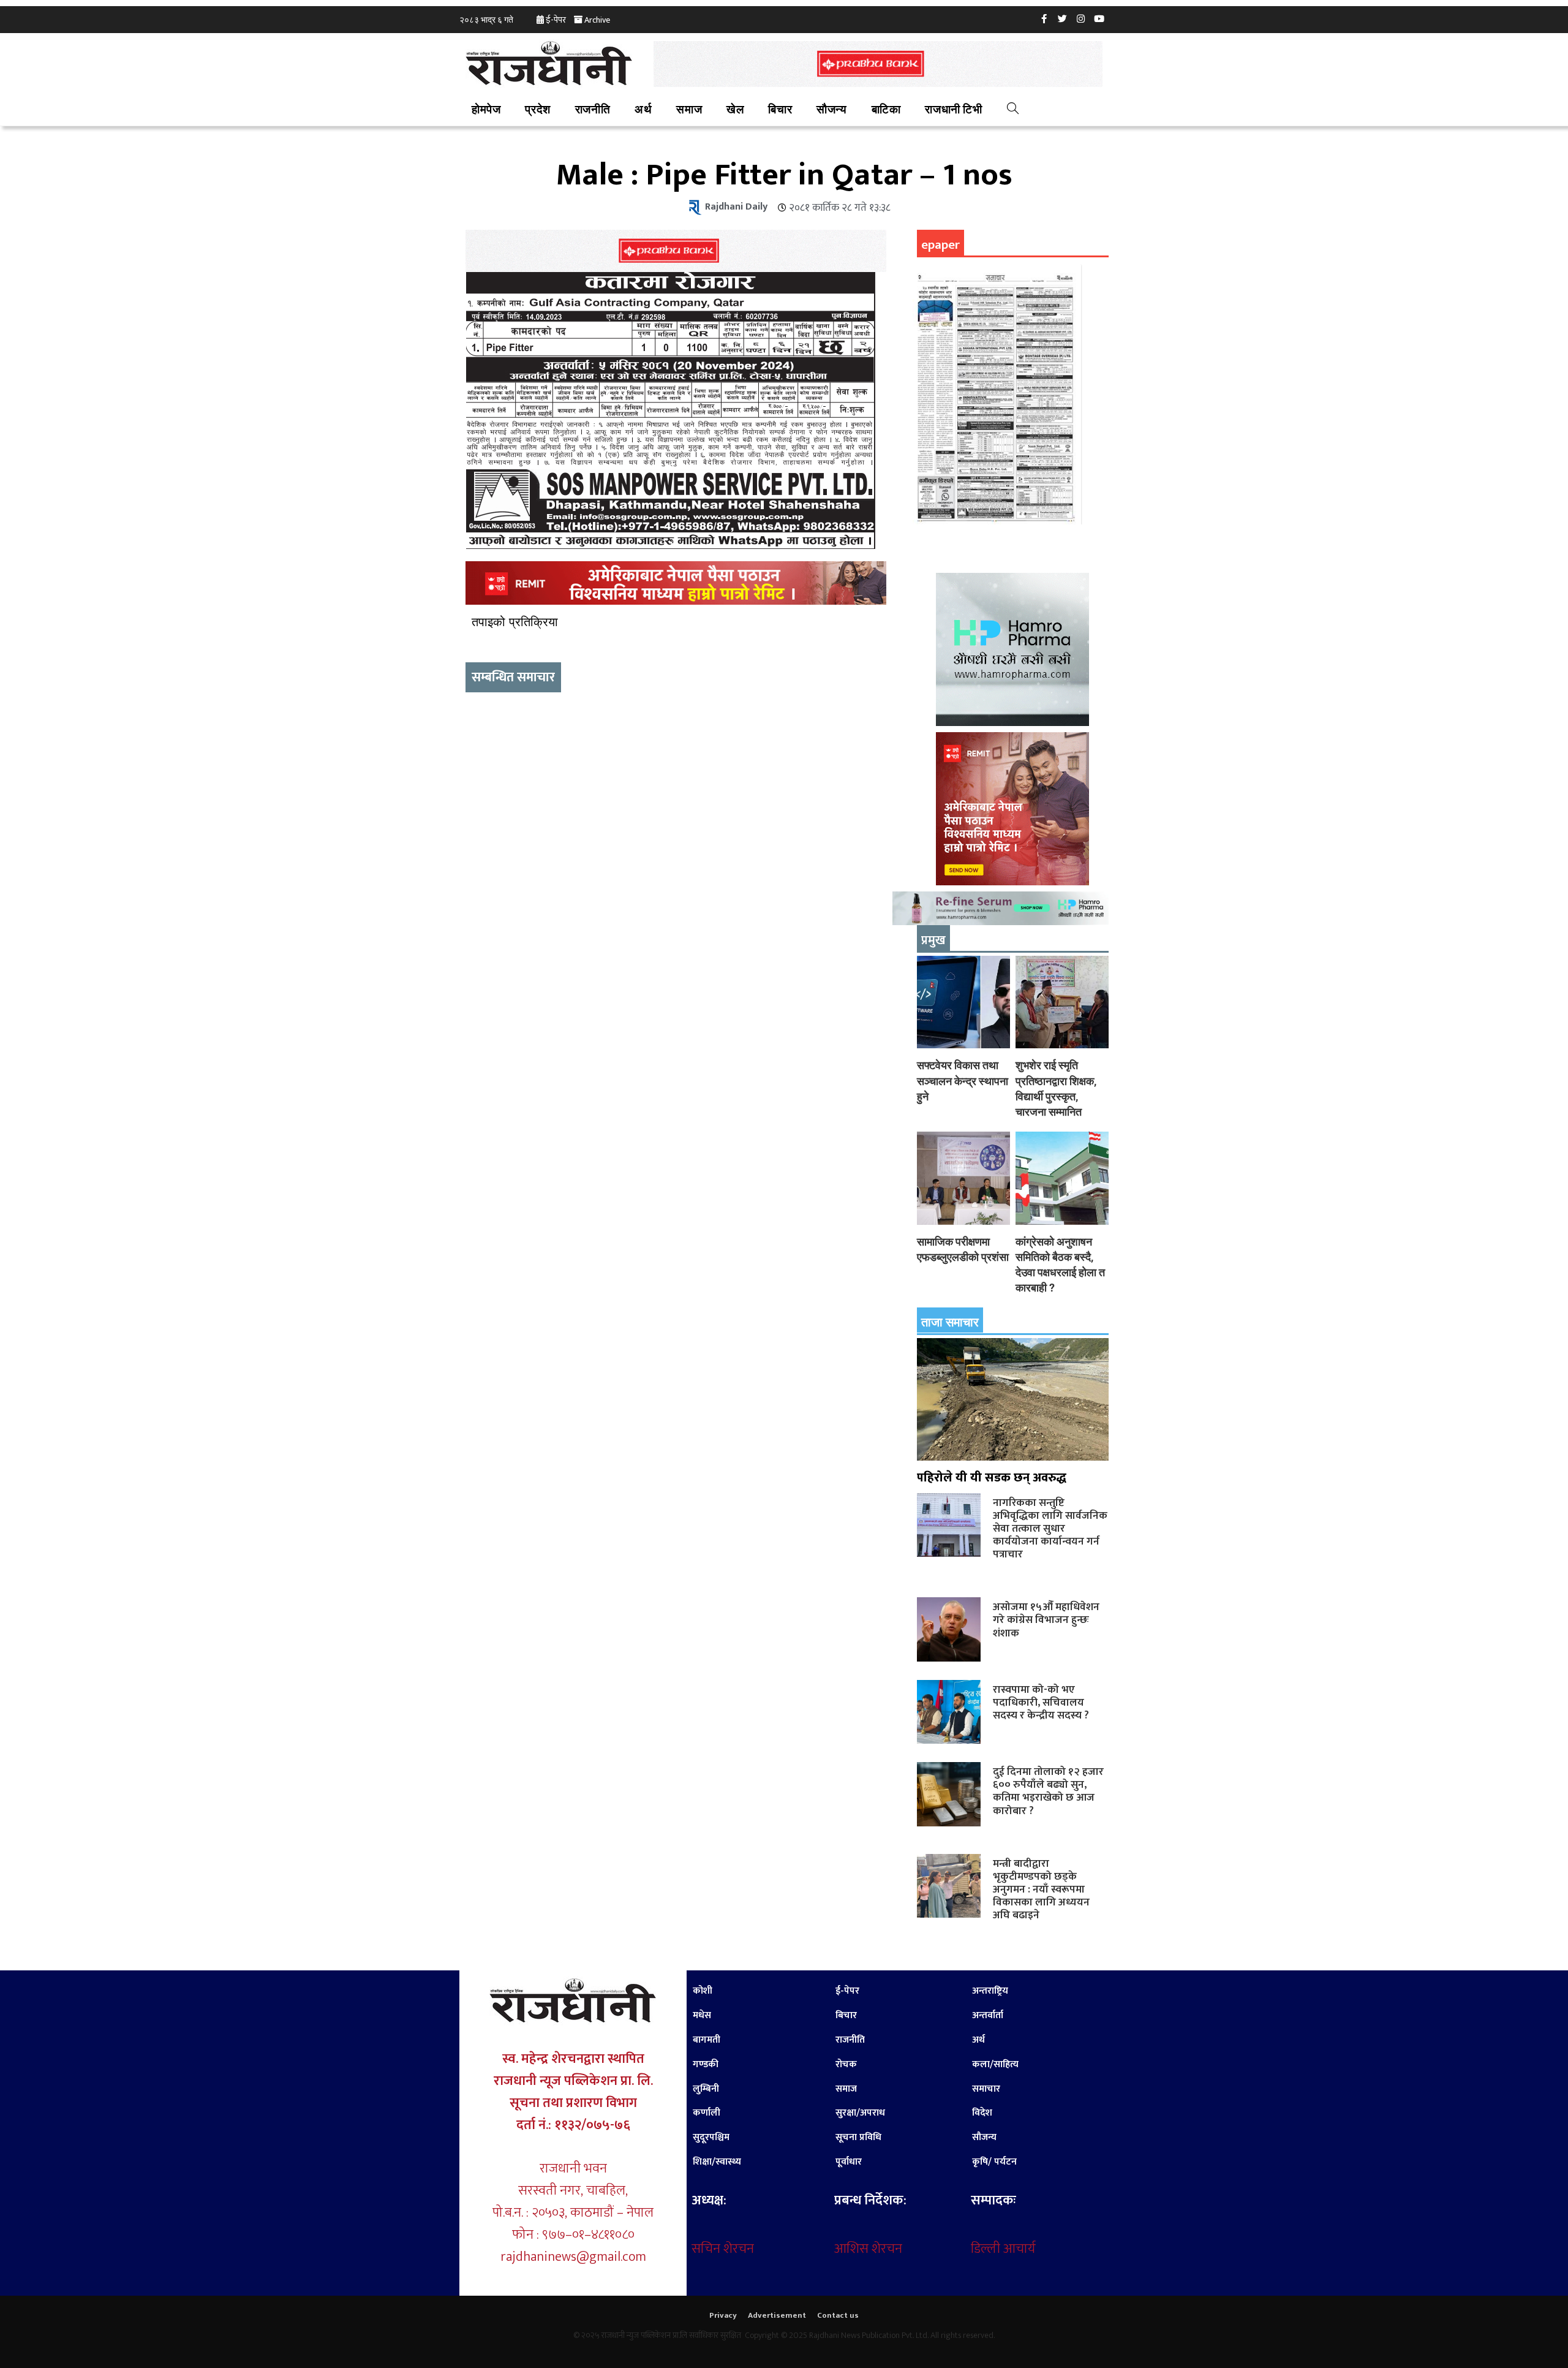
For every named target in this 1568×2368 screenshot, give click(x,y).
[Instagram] (1081, 18)
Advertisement (777, 2315)
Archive (597, 20)
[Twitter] (1063, 18)
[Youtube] (1099, 18)
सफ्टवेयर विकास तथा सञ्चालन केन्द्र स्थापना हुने (963, 1080)
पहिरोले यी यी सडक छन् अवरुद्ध (992, 1478)
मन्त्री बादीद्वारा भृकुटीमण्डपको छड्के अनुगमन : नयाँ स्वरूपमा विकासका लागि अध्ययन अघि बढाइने (1041, 1889)
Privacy (723, 2315)
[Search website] (1013, 110)
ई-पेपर (556, 20)
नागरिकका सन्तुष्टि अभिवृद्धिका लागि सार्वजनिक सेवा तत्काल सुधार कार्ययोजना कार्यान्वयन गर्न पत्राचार (1050, 1529)
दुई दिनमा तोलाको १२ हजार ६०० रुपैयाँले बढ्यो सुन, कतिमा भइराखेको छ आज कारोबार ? (1048, 1791)
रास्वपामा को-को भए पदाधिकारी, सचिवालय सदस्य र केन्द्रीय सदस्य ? (1041, 1702)
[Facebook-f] (1044, 18)
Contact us (838, 2315)
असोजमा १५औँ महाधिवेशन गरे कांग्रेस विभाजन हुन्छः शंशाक (1046, 1620)
